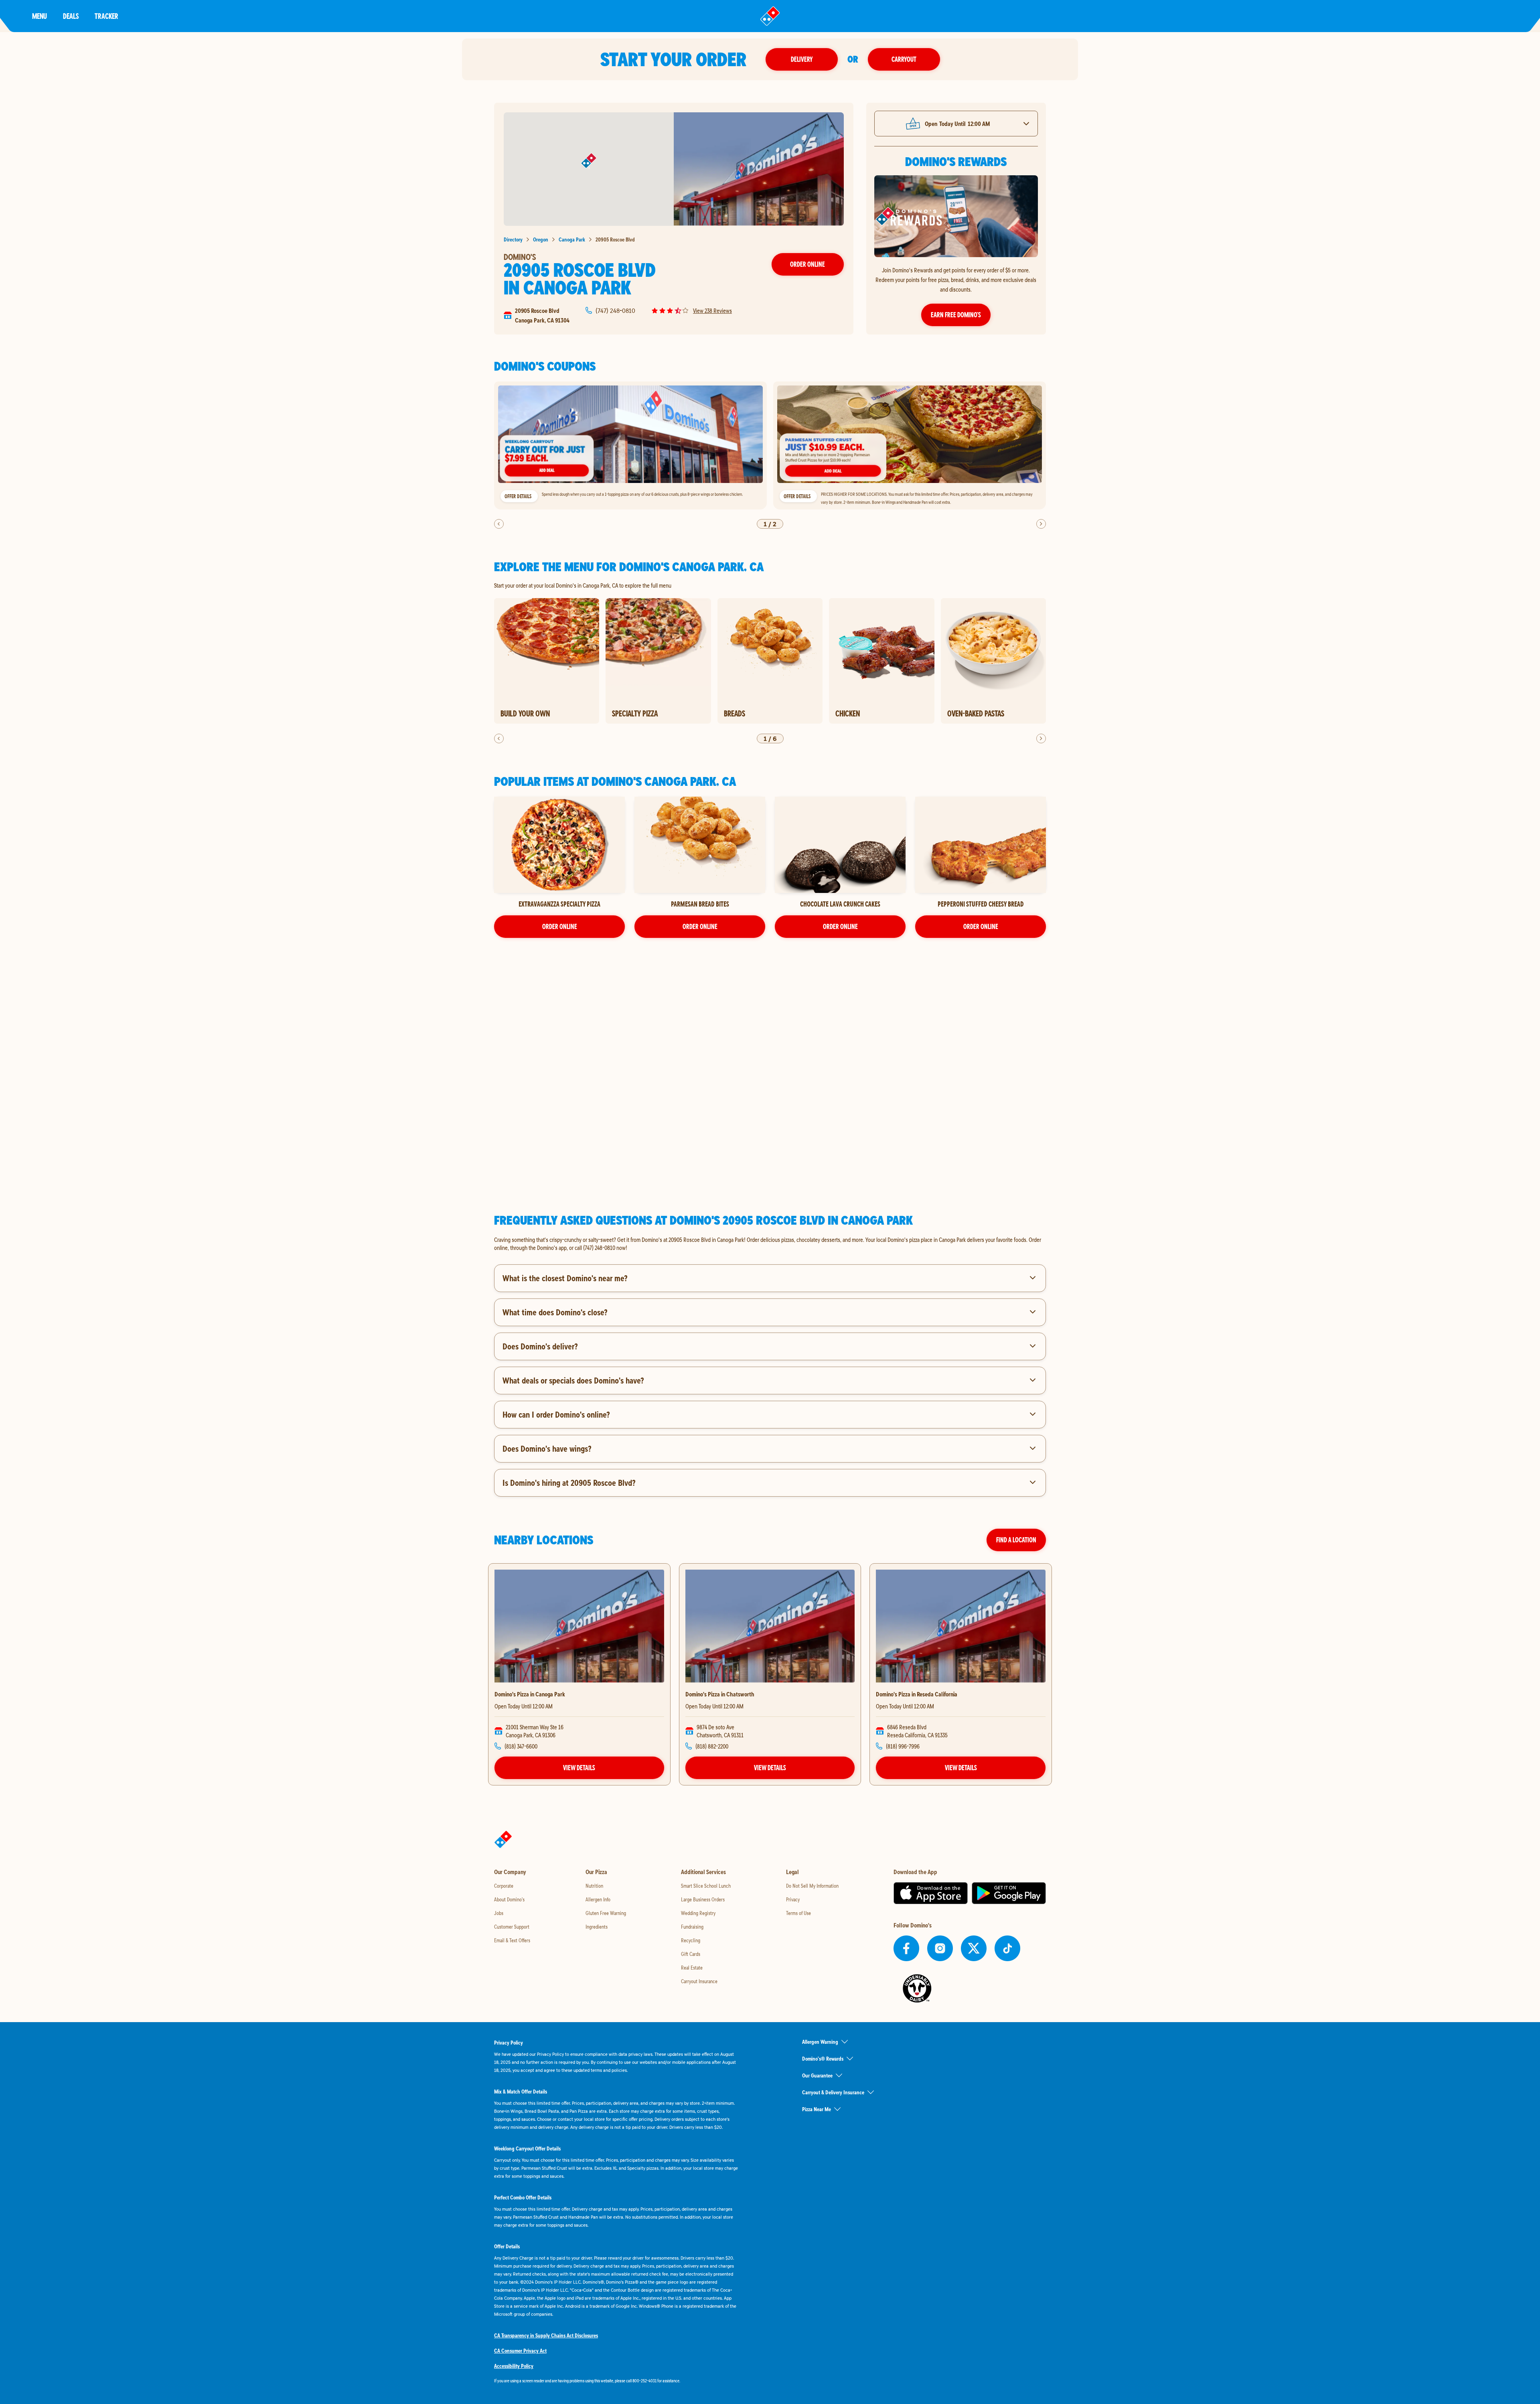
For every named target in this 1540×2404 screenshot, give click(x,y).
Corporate (504, 1886)
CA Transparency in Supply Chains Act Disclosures (546, 2335)
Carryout (904, 59)
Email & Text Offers (512, 1940)
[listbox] (770, 445)
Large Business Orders (703, 1899)
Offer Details (518, 496)
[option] (630, 445)
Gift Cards (691, 1954)
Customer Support (512, 1927)
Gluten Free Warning (606, 1913)
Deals (71, 16)
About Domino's (509, 1899)
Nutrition (594, 1886)
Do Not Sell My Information (812, 1886)
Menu (40, 16)
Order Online (807, 264)
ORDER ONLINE (560, 926)
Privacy (793, 1899)
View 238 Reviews (712, 310)
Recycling (691, 1940)
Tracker (106, 16)
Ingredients (597, 1927)
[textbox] (770, 1244)
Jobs (499, 1913)
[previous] (499, 524)
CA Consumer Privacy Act (520, 2351)
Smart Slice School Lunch (706, 1886)
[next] (1041, 524)
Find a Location (1016, 1540)
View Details (579, 1768)
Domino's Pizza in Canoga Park (530, 1694)
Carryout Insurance (699, 1981)
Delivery (802, 59)
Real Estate (692, 1968)
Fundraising (692, 1927)
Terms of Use (798, 1913)
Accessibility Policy (514, 2366)
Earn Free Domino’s (956, 315)
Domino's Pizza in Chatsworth (720, 1694)
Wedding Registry (698, 1913)
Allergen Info (598, 1899)
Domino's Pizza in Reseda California (917, 1694)
